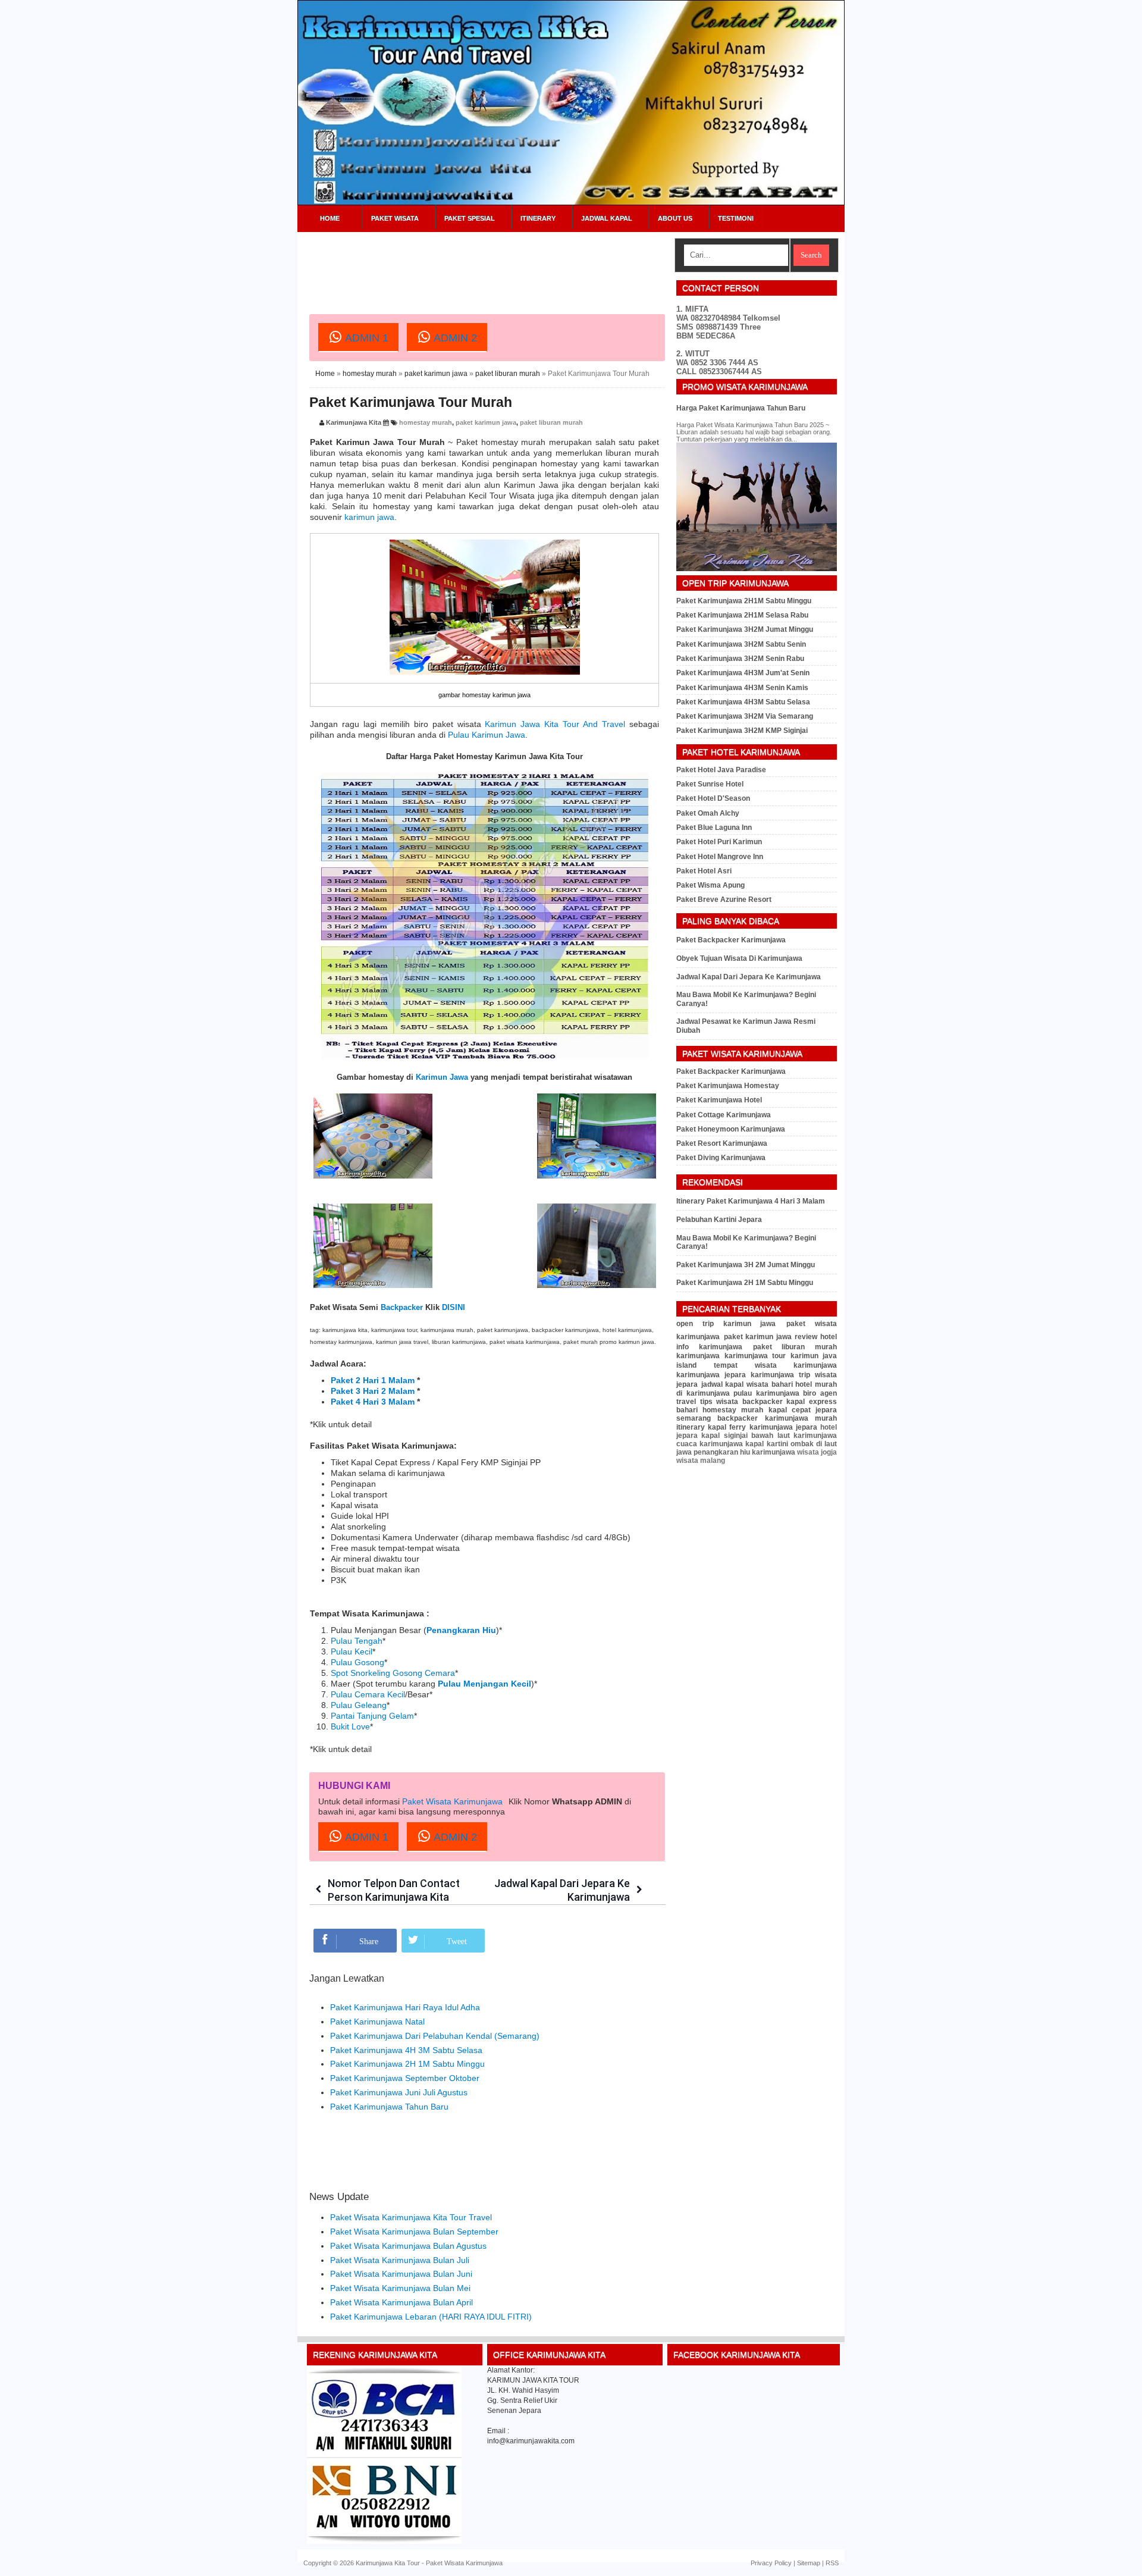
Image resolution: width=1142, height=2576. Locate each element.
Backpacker (402, 1307)
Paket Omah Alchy (708, 813)
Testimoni (736, 218)
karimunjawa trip (780, 1375)
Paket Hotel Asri (704, 871)
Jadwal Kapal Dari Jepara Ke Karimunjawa (749, 977)
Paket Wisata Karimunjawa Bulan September (414, 2232)
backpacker (763, 1402)
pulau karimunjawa (766, 1393)
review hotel (816, 1337)
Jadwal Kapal (607, 218)
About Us (675, 218)
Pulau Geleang (359, 1705)
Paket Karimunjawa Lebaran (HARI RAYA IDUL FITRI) (431, 2317)
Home (330, 218)
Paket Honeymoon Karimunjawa (731, 1129)
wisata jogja (817, 1452)
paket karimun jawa (436, 374)
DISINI (454, 1307)
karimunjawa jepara (711, 1375)
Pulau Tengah (357, 1641)
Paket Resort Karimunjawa (722, 1143)
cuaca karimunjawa (710, 1444)
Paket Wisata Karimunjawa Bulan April (401, 2302)
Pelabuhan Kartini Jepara (719, 1220)
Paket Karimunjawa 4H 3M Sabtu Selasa (406, 2050)
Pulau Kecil (352, 1651)
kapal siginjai (724, 1436)
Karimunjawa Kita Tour (388, 2563)
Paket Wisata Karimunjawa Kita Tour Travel (411, 2217)
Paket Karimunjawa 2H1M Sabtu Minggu (744, 601)
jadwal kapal (723, 1384)
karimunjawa (698, 1356)
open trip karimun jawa (726, 1324)
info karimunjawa (709, 1347)
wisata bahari (770, 1384)
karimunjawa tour (755, 1356)
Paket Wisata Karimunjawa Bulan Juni (401, 2274)
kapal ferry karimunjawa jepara (763, 1427)
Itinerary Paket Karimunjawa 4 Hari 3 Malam (751, 1201)
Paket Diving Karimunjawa (721, 1158)
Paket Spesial (470, 218)
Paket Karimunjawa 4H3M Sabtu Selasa (743, 702)
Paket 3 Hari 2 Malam (373, 1391)
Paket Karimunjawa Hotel (719, 1100)
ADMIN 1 (365, 338)
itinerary (691, 1427)
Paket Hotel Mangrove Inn (720, 857)
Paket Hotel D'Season (713, 798)
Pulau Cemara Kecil (368, 1694)
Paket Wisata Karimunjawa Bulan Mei (400, 2288)
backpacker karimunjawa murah (777, 1418)
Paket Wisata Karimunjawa (452, 1801)
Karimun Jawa (442, 1077)
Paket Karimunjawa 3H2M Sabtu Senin (741, 644)
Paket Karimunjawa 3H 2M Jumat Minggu (746, 1265)
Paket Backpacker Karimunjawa (731, 940)
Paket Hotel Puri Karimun (719, 842)
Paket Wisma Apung (710, 885)
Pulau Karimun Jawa (487, 735)
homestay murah (370, 374)
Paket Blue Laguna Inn (714, 828)
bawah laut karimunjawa (794, 1436)
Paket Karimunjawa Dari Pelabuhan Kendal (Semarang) (435, 2036)
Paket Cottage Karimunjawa (724, 1115)
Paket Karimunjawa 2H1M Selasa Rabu (742, 615)
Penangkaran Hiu (461, 1630)
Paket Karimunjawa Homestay (728, 1086)
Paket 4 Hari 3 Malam (373, 1402)
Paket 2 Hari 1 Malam (373, 1380)
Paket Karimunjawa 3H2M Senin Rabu (740, 659)
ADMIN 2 (454, 338)
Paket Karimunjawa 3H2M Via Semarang (745, 716)
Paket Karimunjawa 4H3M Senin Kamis (742, 688)
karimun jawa (369, 517)
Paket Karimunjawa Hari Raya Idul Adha (405, 2007)
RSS (832, 2563)
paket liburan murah (508, 374)
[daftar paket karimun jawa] (384, 2541)
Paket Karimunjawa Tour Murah (411, 402)
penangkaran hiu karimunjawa (744, 1452)
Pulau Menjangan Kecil (484, 1684)
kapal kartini (766, 1444)
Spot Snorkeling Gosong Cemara (393, 1673)
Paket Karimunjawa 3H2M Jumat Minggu (745, 629)
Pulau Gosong (357, 1662)
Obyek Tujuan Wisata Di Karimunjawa (739, 958)
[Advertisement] (526, 265)
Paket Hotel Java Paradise (721, 770)
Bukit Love (350, 1726)
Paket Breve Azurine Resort (724, 900)
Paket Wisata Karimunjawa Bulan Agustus (408, 2246)
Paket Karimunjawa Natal (377, 2022)
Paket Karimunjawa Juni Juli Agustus (399, 2092)
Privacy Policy (771, 2563)
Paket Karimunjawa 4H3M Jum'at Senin (743, 673)
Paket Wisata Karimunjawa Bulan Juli (400, 2260)
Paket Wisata (395, 218)
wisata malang (701, 1461)
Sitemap (809, 2563)
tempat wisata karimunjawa (775, 1365)
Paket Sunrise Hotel (710, 784)
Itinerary (538, 218)
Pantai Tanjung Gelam (372, 1716)
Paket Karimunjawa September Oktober (405, 2078)
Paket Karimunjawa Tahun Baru (389, 2107)
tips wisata (719, 1402)
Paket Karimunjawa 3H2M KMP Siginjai (742, 731)
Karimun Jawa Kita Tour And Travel (555, 724)
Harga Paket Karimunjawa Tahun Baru (741, 408)
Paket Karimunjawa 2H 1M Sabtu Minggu (407, 2064)
